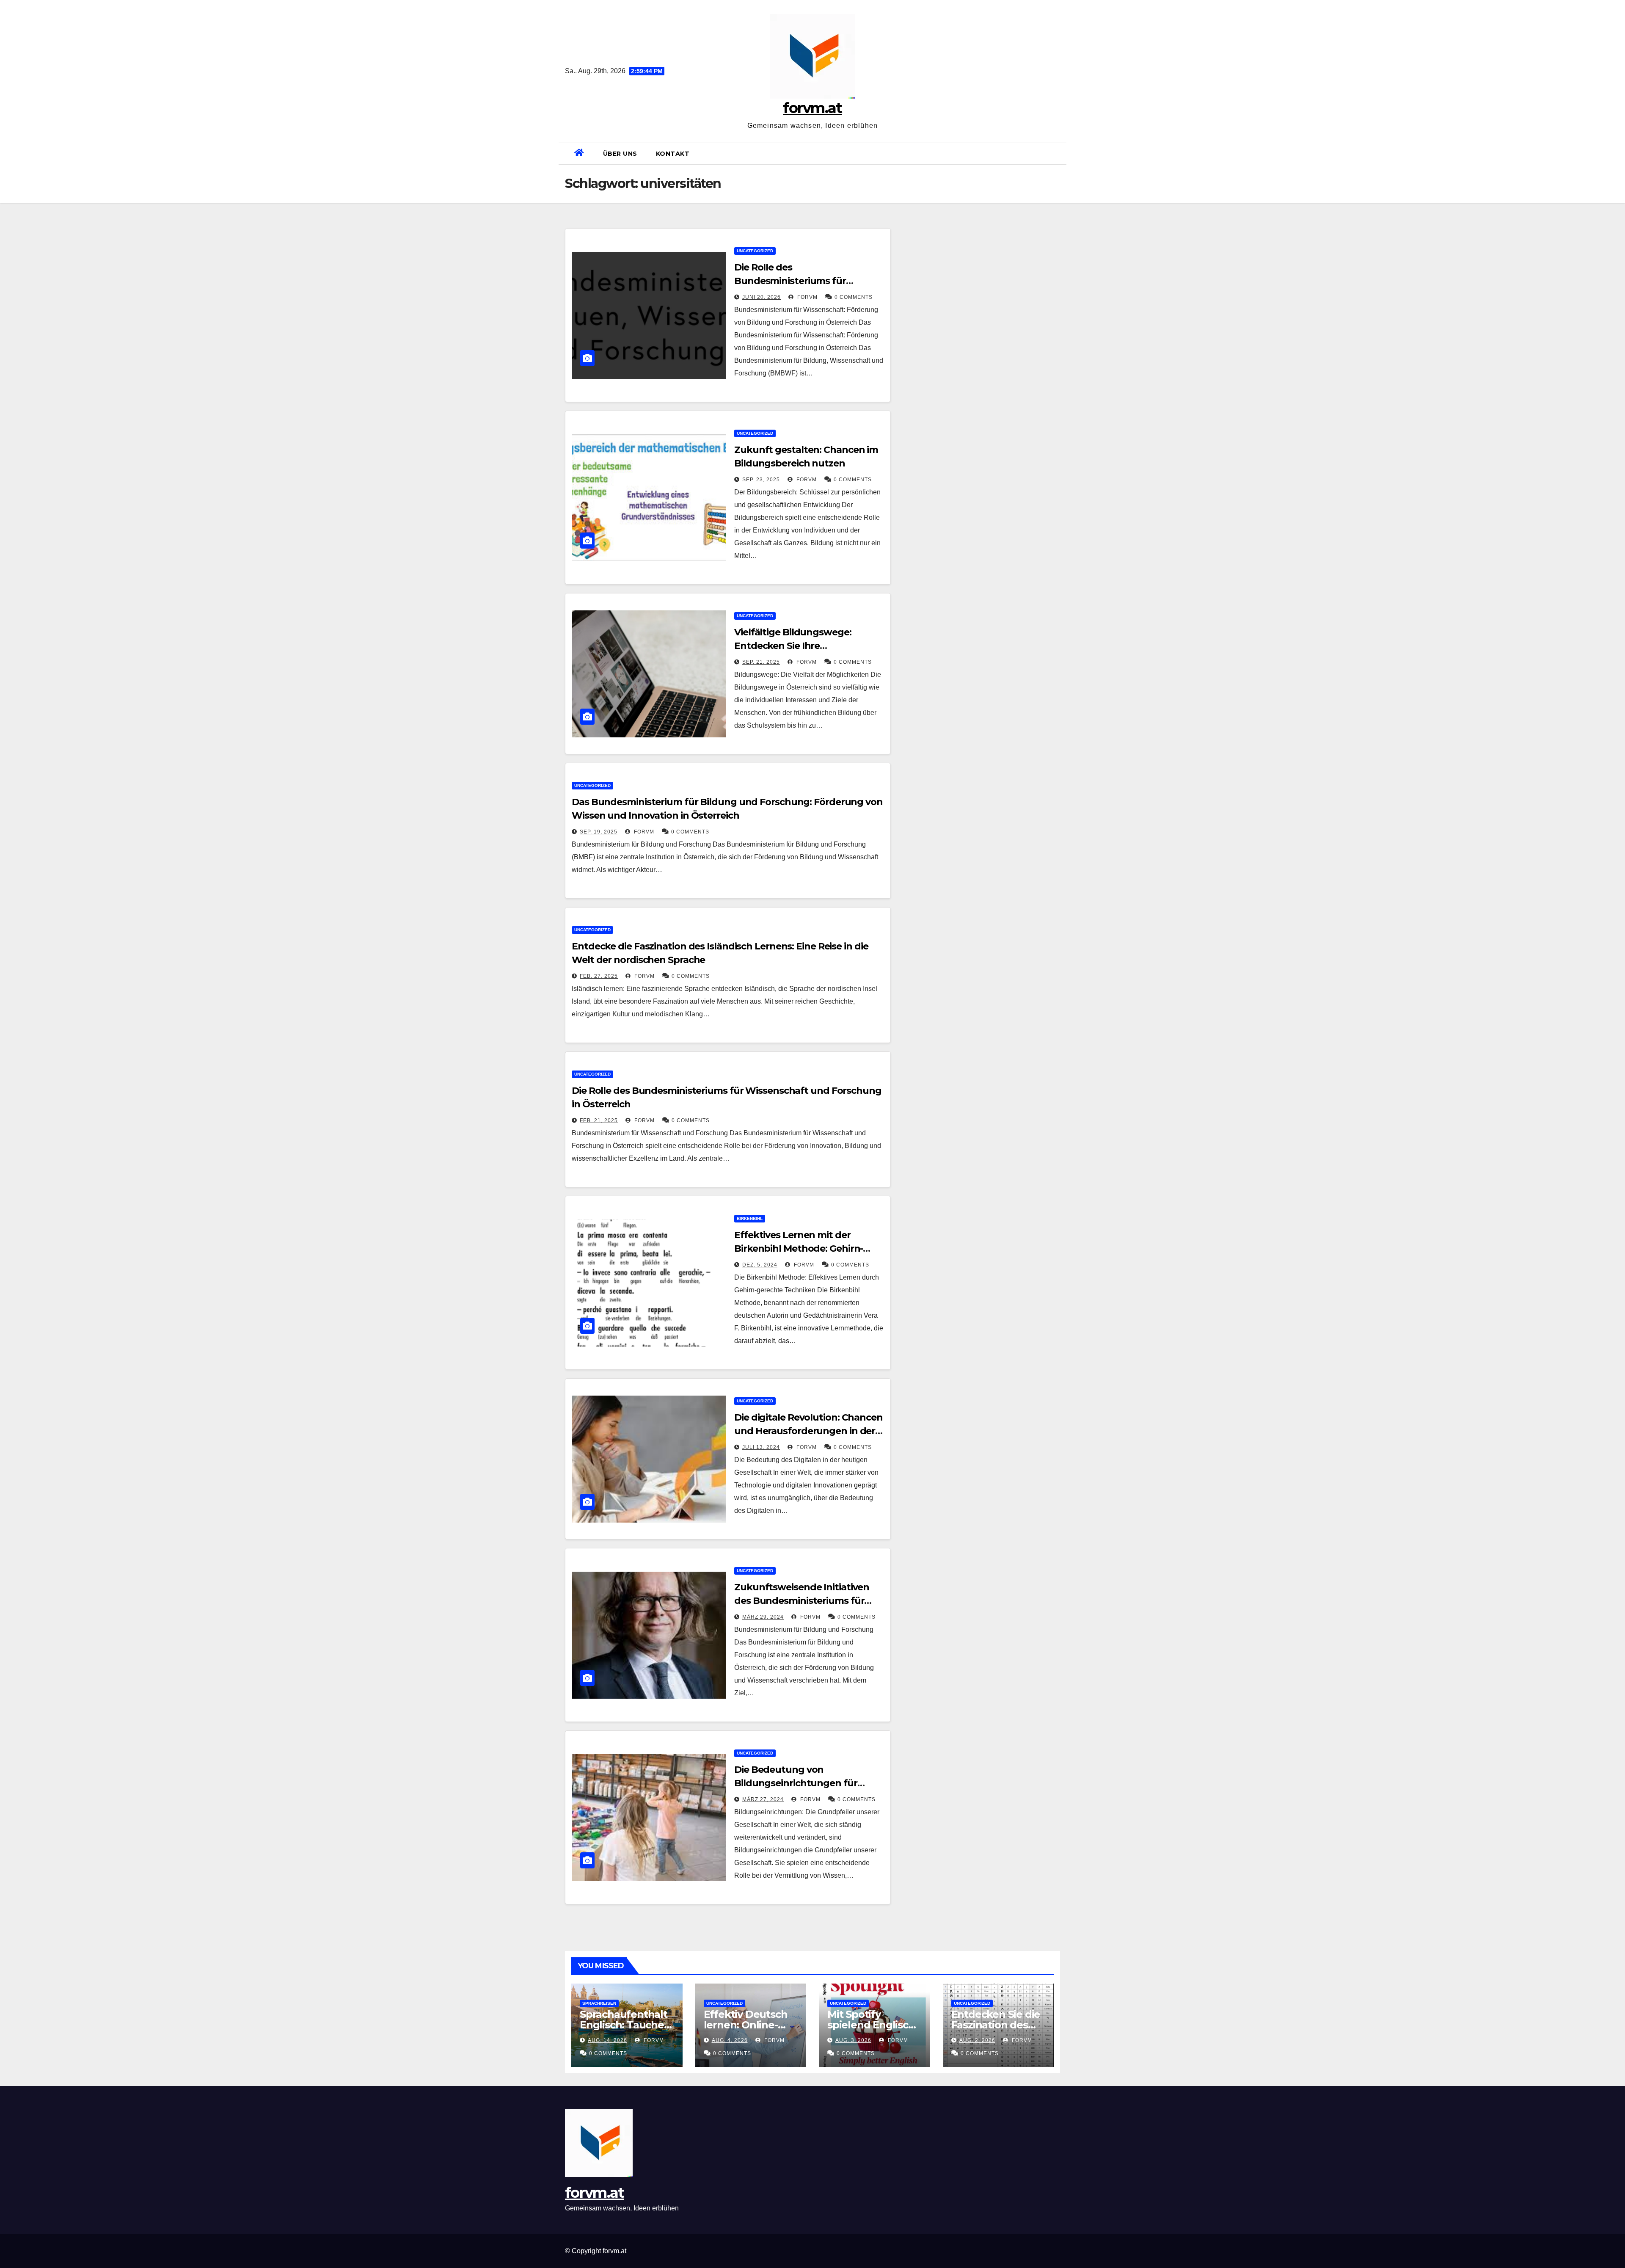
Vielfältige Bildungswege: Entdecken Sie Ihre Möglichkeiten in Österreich (797, 646)
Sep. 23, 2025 (761, 480)
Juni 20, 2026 (762, 297)
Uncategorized (755, 251)
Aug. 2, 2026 (977, 2040)
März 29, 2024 (763, 1617)
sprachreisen (599, 2003)
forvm (807, 297)
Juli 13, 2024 (761, 1447)
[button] (1057, 153)
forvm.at (812, 108)
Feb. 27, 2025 (599, 976)
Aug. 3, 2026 (853, 2040)
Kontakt (673, 154)
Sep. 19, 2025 (599, 832)
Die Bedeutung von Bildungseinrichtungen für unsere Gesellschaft (796, 1783)
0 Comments (854, 297)
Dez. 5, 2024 (760, 1265)
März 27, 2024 (763, 1799)
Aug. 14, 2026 (607, 2040)
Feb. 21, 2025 (599, 1120)
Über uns (620, 154)
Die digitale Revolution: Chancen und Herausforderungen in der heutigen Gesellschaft (808, 1431)
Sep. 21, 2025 (761, 662)
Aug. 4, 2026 (730, 2040)
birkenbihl (750, 1218)
